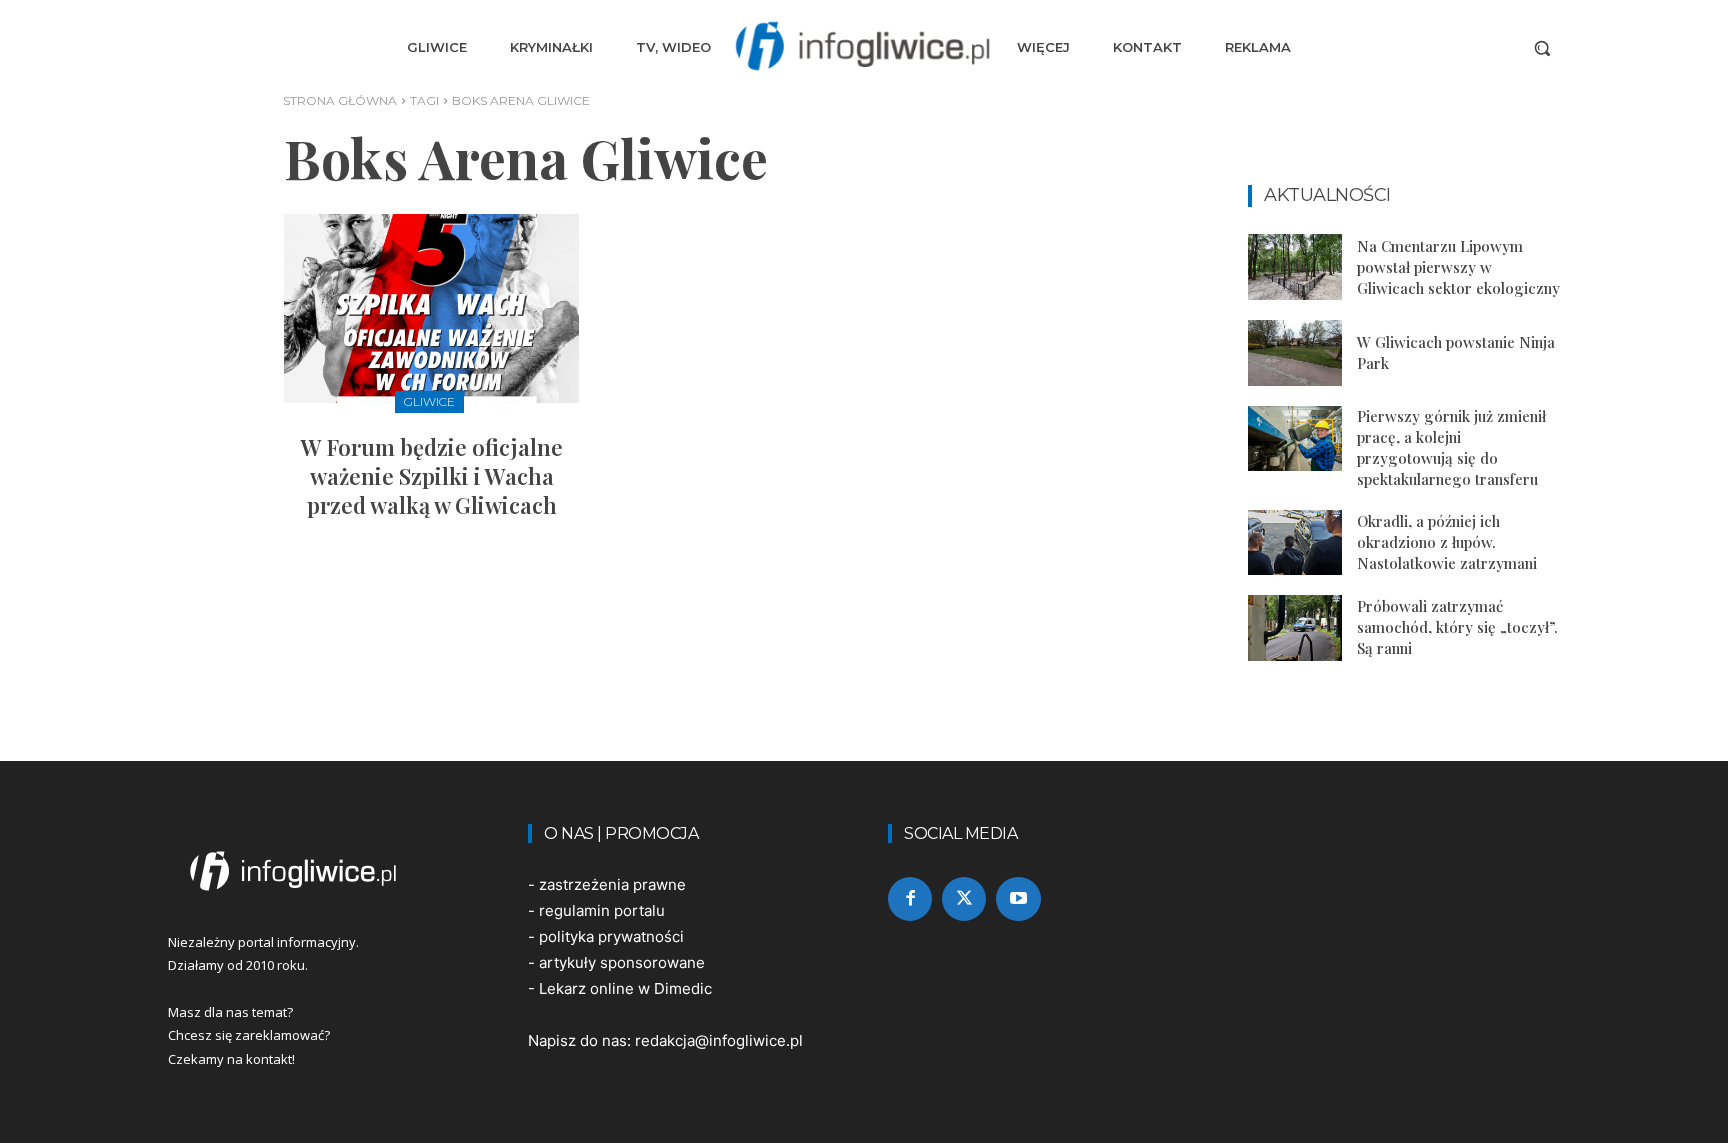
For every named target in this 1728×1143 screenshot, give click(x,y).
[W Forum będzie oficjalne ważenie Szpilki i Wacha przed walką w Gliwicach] (431, 308)
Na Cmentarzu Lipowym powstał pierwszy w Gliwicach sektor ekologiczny (1458, 267)
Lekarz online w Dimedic (625, 988)
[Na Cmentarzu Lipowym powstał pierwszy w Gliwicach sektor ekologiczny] (1295, 267)
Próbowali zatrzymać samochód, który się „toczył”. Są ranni (1457, 627)
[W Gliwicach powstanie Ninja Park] (1295, 353)
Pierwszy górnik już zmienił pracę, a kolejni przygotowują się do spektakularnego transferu (1451, 447)
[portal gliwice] (324, 871)
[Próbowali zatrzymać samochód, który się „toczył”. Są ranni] (1295, 628)
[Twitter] (964, 899)
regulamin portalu (602, 910)
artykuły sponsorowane (622, 962)
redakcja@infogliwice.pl (719, 1040)
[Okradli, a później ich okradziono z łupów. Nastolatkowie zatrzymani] (1295, 543)
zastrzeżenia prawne (612, 884)
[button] (1542, 48)
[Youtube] (1018, 899)
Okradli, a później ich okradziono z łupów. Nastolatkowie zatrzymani (1447, 542)
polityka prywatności (611, 936)
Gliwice (429, 401)
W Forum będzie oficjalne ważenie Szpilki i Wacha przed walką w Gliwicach (432, 475)
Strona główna (340, 100)
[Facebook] (910, 899)
